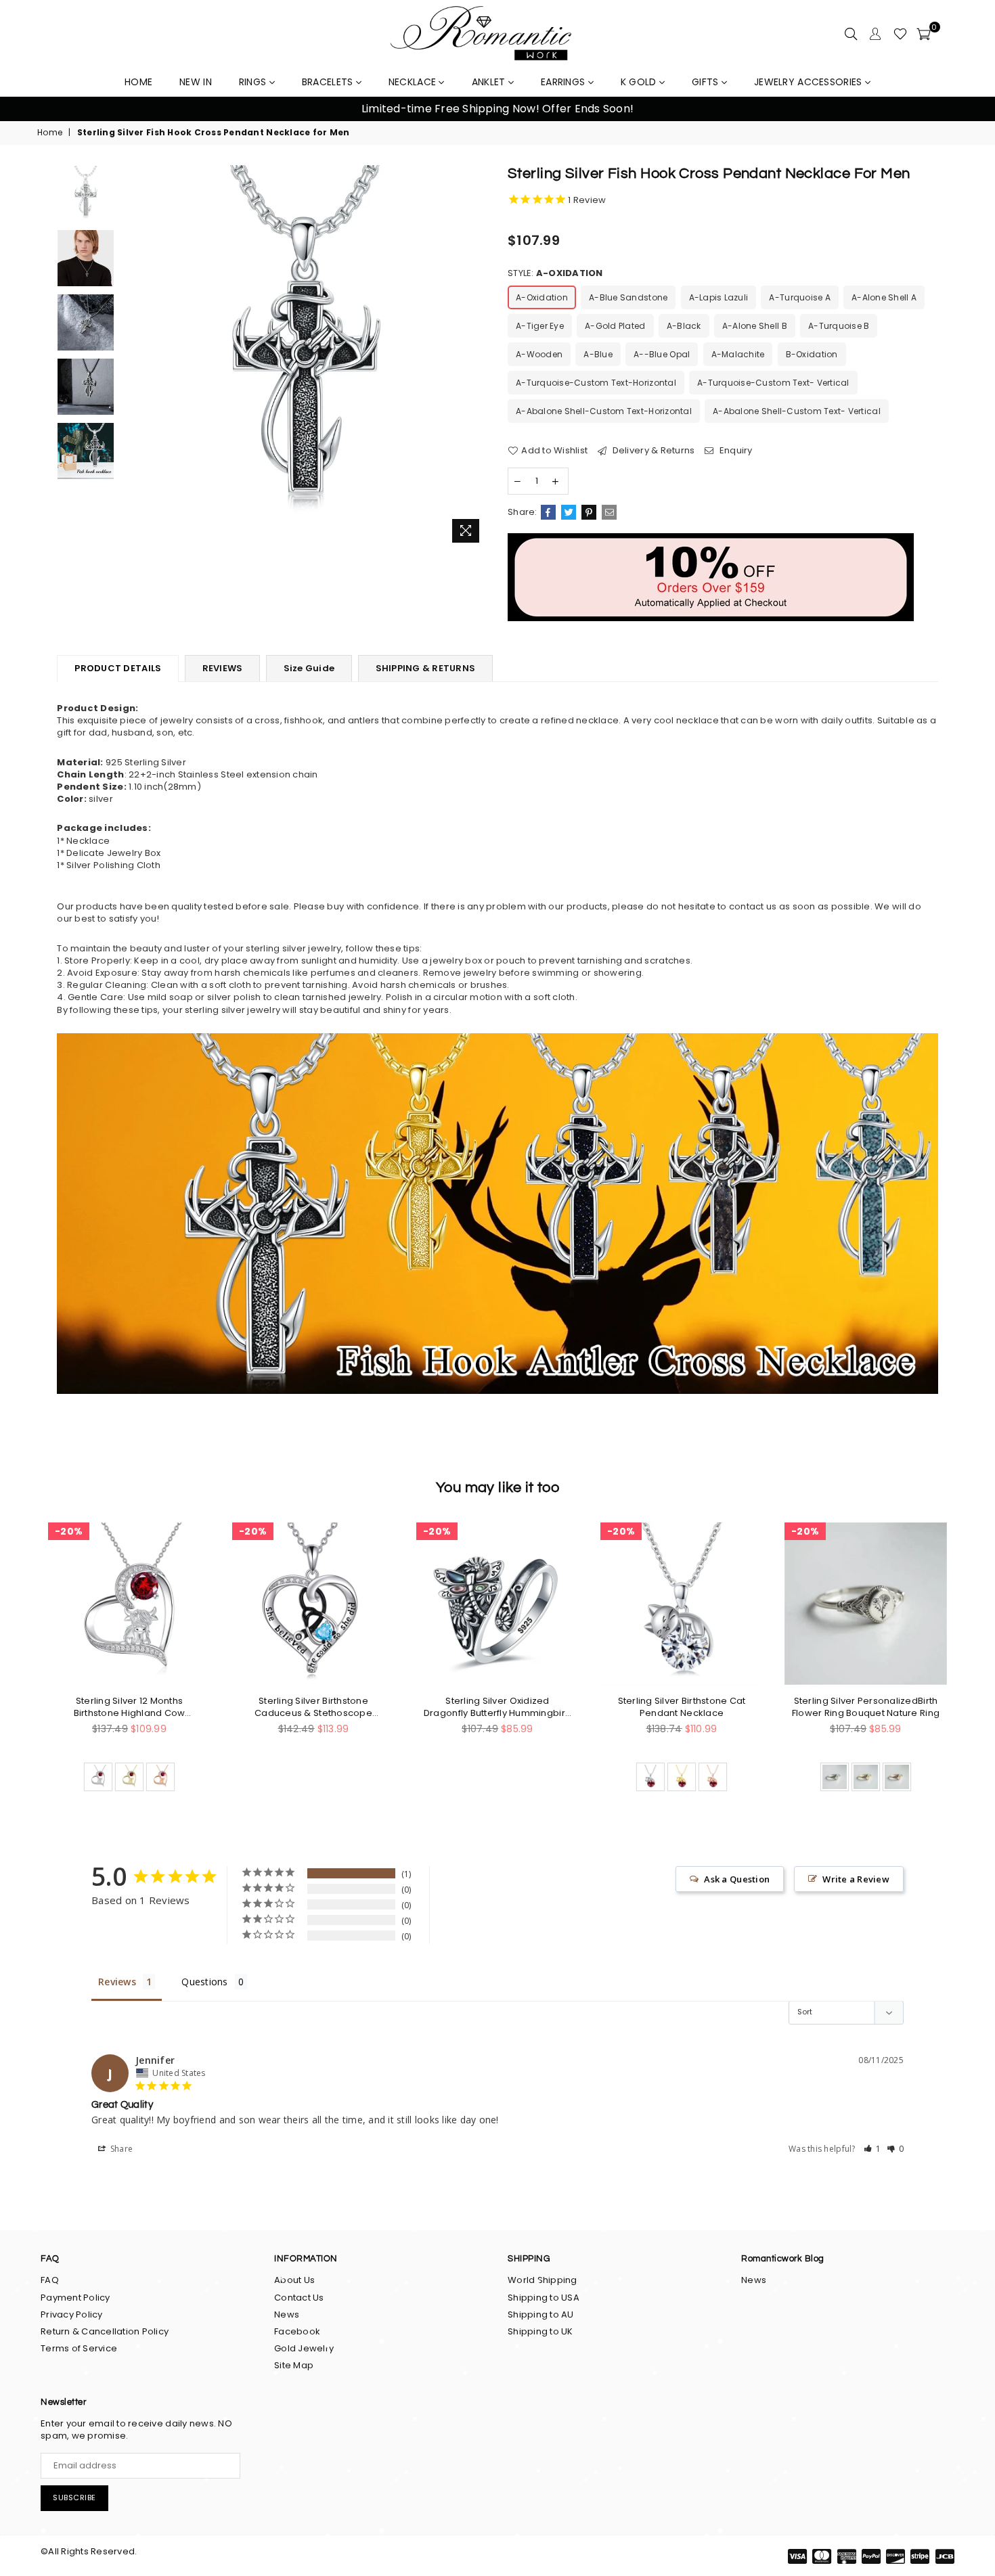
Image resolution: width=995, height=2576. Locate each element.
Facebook (297, 2331)
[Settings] (875, 34)
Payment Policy (75, 2298)
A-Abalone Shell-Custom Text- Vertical (797, 411)
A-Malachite (738, 354)
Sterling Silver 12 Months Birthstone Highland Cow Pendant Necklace (130, 1707)
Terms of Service (79, 2348)
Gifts (707, 82)
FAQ (50, 2280)
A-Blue (598, 354)
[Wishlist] (900, 34)
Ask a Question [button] (737, 1879)
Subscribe (74, 2498)
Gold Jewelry (304, 2348)
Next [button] (968, 109)
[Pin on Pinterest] (589, 512)
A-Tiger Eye (540, 326)
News (287, 2314)
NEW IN (196, 82)
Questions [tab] (204, 1982)
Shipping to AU (541, 2314)
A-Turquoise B (839, 326)
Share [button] (121, 2149)
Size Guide (309, 668)
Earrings (565, 82)
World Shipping (543, 2280)
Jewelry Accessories (810, 82)
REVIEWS (223, 668)
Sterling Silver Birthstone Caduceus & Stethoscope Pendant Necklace (313, 1707)
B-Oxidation (812, 354)
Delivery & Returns (652, 451)
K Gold (640, 82)
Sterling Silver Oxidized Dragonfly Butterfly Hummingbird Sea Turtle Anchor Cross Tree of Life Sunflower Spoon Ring (497, 1707)
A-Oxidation (542, 297)
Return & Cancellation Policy (105, 2331)
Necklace (414, 82)
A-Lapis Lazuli (719, 297)
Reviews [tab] (117, 1982)
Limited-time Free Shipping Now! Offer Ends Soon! (497, 109)
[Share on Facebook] (548, 512)
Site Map (294, 2365)
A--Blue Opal (662, 354)
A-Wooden (539, 354)
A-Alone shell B (755, 326)
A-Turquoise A (799, 297)
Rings (254, 82)
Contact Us (299, 2298)
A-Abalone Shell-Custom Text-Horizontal (604, 411)
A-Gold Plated (615, 326)
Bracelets (329, 82)
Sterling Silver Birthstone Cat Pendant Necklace (682, 1707)
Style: (555, 273)
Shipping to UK (540, 2331)
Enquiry (735, 451)
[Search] (851, 34)
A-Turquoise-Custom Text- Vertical (773, 383)
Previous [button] (27, 109)
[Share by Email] (609, 512)
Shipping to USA (544, 2298)
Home (50, 133)
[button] (872, 2149)
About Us (294, 2280)
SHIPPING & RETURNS (426, 668)
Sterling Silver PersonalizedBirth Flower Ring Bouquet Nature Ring (866, 1707)
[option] (497, 109)
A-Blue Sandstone (628, 297)
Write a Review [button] (856, 1879)
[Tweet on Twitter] (569, 512)
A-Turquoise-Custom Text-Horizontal (596, 383)
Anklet (490, 82)
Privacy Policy (72, 2314)
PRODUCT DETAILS (118, 668)
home (138, 82)
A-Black (684, 326)
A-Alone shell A (884, 297)
